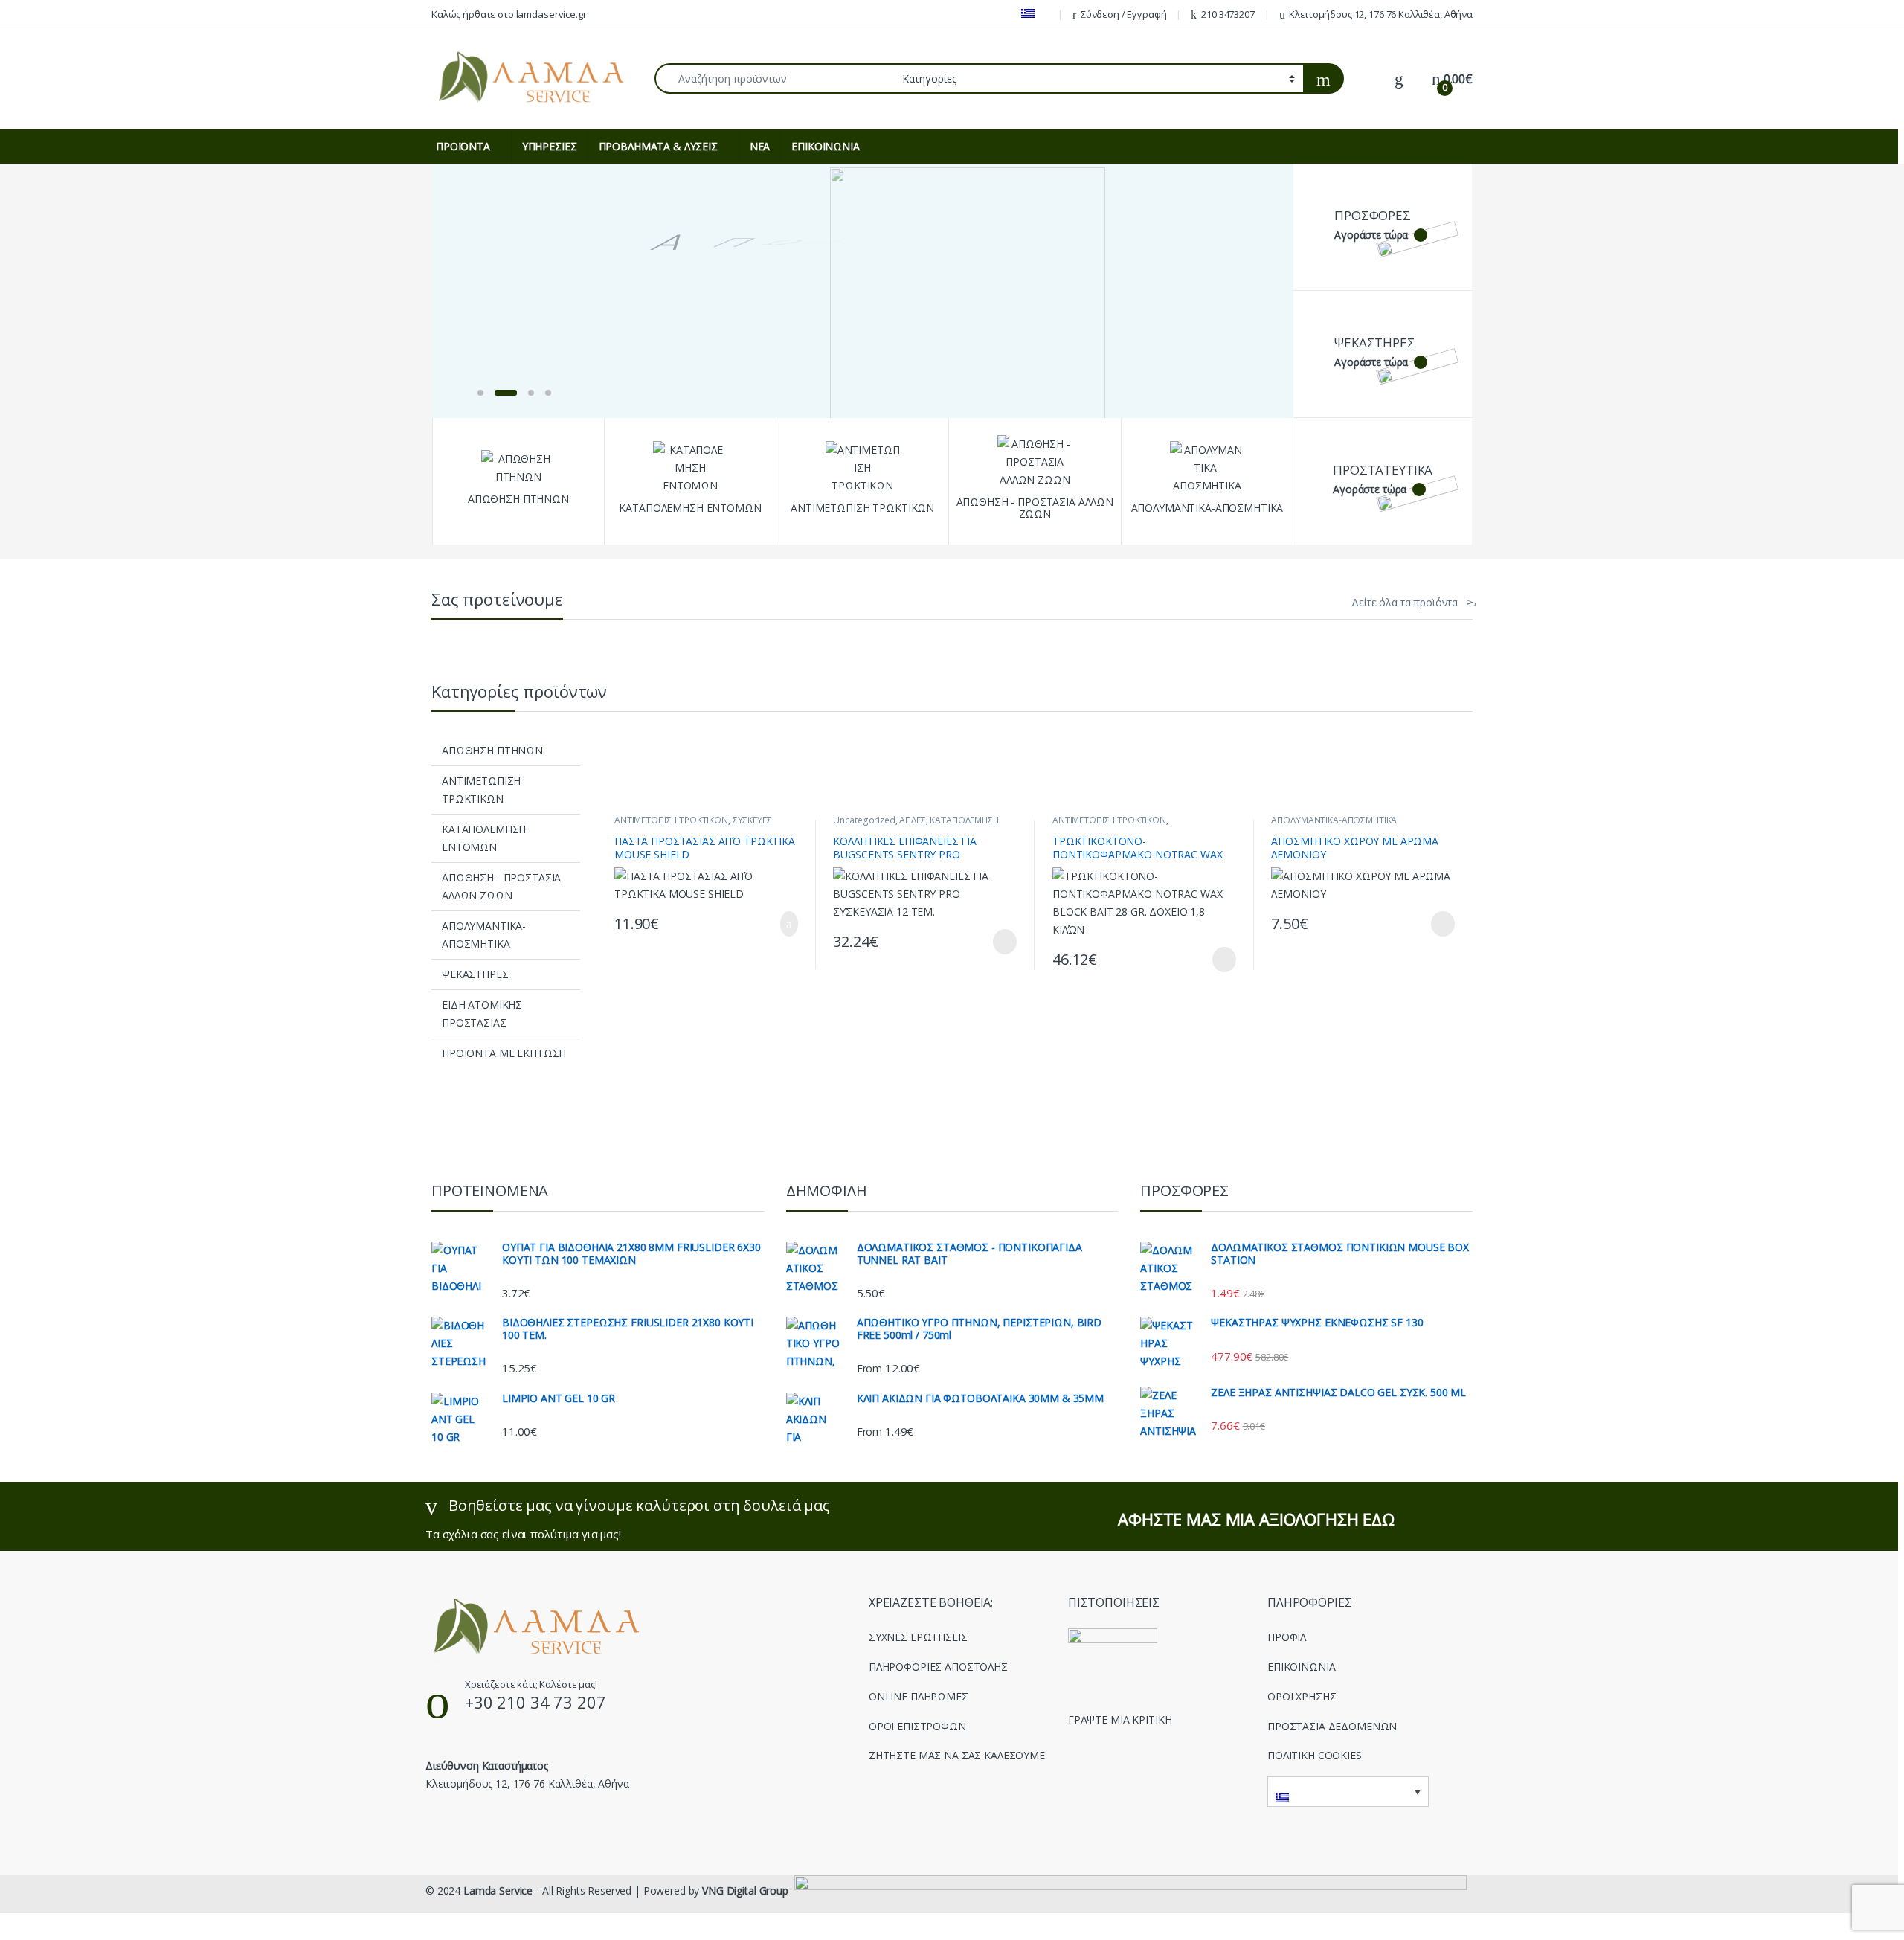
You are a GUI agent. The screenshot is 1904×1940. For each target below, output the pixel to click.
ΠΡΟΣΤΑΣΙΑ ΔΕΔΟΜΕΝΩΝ (1332, 1726)
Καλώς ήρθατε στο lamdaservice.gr (509, 14)
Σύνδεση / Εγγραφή (1124, 14)
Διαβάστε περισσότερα (986, 942)
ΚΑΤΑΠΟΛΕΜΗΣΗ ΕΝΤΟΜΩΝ (484, 838)
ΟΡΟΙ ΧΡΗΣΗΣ (1302, 1696)
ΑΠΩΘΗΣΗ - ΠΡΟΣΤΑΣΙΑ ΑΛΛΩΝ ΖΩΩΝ (501, 886)
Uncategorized (864, 820)
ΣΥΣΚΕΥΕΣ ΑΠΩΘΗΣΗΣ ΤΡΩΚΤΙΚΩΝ (693, 825)
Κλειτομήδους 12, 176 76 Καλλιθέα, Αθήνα (1381, 14)
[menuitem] (1033, 14)
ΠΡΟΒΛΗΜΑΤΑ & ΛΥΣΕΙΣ (658, 146)
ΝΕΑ (760, 146)
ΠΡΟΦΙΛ (1287, 1637)
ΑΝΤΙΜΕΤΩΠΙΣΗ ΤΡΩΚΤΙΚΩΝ (481, 790)
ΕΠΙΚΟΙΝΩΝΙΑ (825, 146)
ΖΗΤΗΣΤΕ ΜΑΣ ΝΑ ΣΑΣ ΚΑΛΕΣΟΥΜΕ (957, 1755)
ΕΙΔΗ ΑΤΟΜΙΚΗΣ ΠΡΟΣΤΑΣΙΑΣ (482, 1014)
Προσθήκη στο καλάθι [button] (773, 924)
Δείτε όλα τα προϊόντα (1405, 603)
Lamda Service (498, 1891)
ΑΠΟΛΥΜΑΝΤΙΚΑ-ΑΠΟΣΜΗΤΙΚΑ (484, 935)
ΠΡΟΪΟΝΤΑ (463, 146)
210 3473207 (1228, 14)
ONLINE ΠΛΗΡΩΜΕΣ (919, 1696)
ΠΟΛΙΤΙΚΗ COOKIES (1315, 1755)
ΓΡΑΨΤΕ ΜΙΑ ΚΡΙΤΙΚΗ (1120, 1719)
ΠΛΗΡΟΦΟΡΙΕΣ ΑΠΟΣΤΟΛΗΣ (938, 1667)
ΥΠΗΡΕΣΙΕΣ (550, 146)
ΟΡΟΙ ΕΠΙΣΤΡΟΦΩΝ (917, 1726)
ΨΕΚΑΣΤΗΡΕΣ (475, 974)
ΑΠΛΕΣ (912, 820)
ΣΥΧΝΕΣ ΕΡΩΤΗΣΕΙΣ (918, 1637)
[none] (1348, 1791)
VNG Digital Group (745, 1891)
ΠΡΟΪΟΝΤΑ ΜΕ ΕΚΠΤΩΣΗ (504, 1053)
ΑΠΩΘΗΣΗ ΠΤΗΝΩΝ (492, 750)
